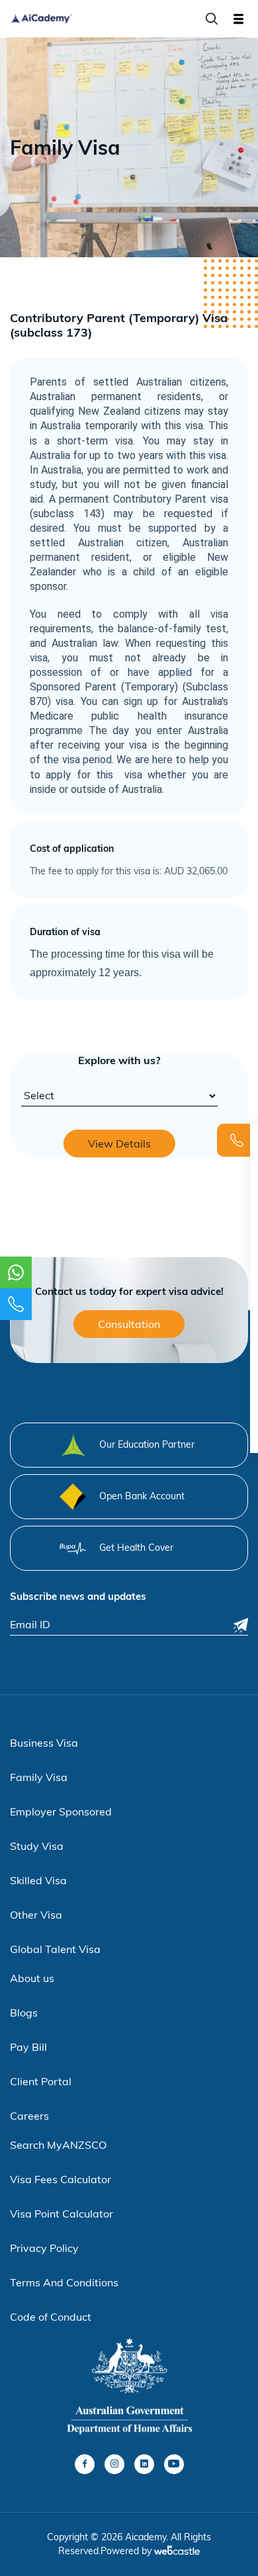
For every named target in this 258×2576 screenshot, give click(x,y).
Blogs (24, 2013)
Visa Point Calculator (62, 2214)
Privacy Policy (44, 2248)
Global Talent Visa (55, 1949)
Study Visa (37, 1846)
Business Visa (44, 1743)
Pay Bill (28, 2047)
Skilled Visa (38, 1880)
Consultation (129, 1324)
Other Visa (36, 1915)
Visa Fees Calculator (61, 2179)
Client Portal (41, 2081)
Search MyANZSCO (58, 2145)
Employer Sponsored (61, 1811)
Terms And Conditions (64, 2282)
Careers (29, 2116)
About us (32, 1978)
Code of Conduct (51, 2317)
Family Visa (39, 1777)
